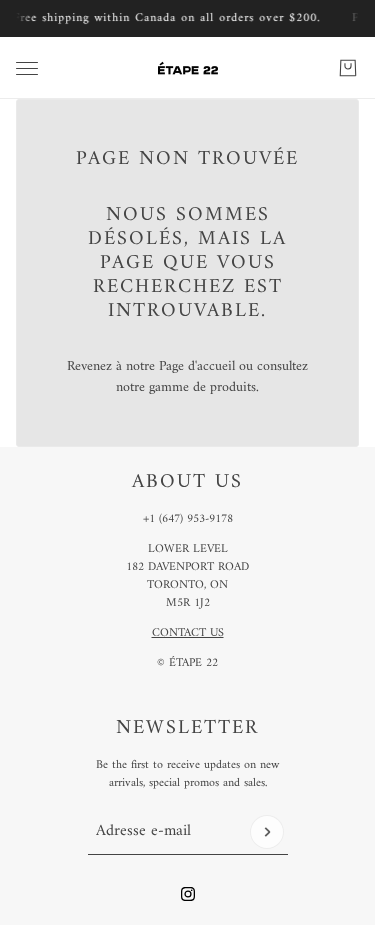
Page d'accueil (197, 366)
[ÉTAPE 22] (188, 68)
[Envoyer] (267, 832)
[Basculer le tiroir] (27, 68)
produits (233, 387)
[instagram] (188, 894)
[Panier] (348, 68)
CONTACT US (188, 633)
